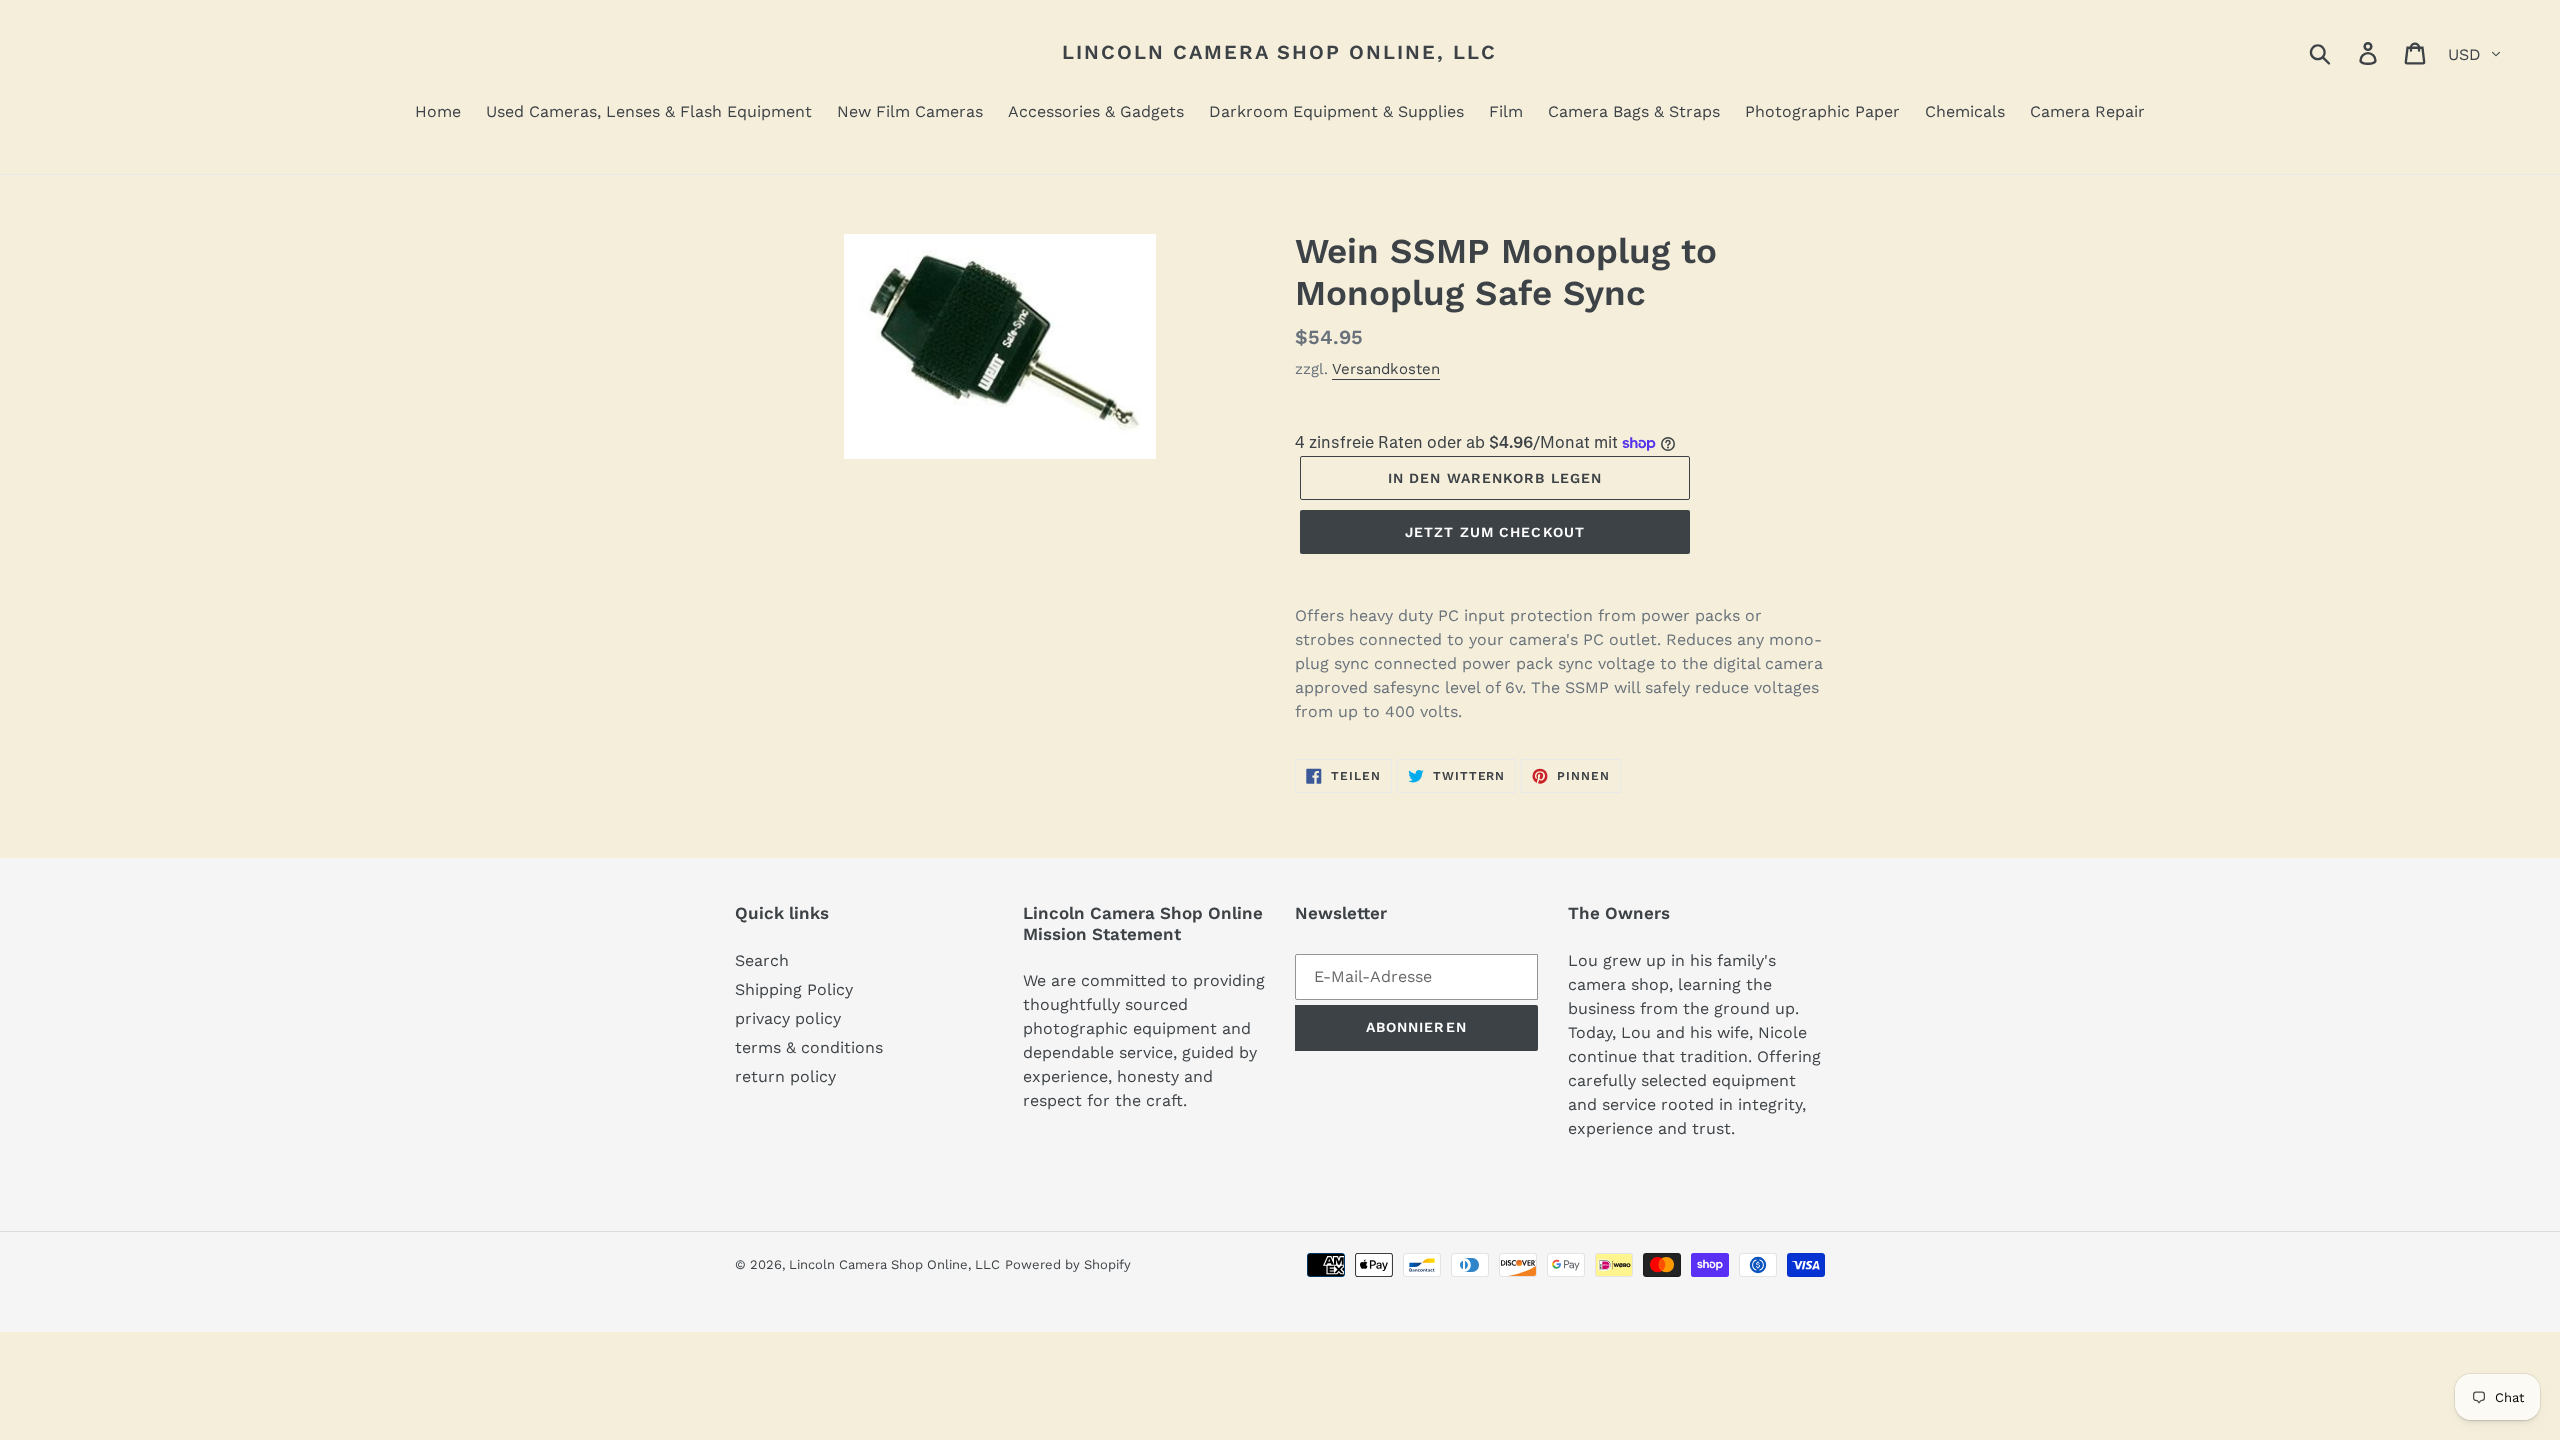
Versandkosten (1386, 369)
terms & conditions (809, 1047)
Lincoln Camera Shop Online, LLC (1279, 52)
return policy (785, 1076)
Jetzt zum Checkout (1495, 532)
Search (762, 960)
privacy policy (788, 1018)
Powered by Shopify (1068, 1264)
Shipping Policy (794, 989)
